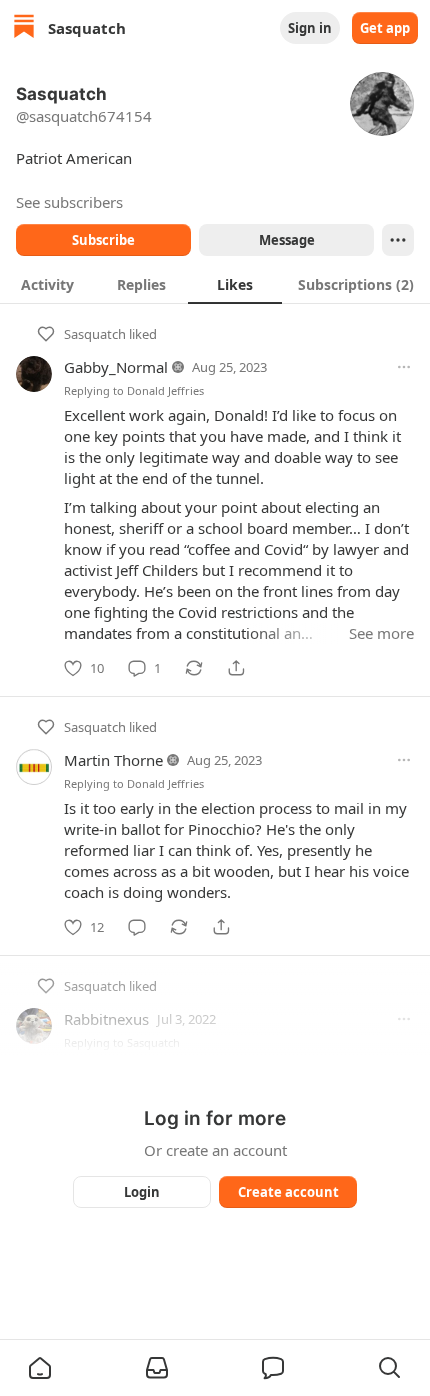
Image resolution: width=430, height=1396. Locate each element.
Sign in (310, 28)
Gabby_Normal (116, 367)
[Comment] (137, 927)
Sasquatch (95, 334)
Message (287, 240)
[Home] (24, 28)
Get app (385, 28)
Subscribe (103, 240)
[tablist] (215, 284)
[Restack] (194, 668)
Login (142, 1192)
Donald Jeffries (165, 390)
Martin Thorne (113, 760)
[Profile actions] (398, 240)
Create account (288, 1192)
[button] (40, 1368)
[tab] (47, 284)
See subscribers (69, 202)
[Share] (236, 668)
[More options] (404, 367)
